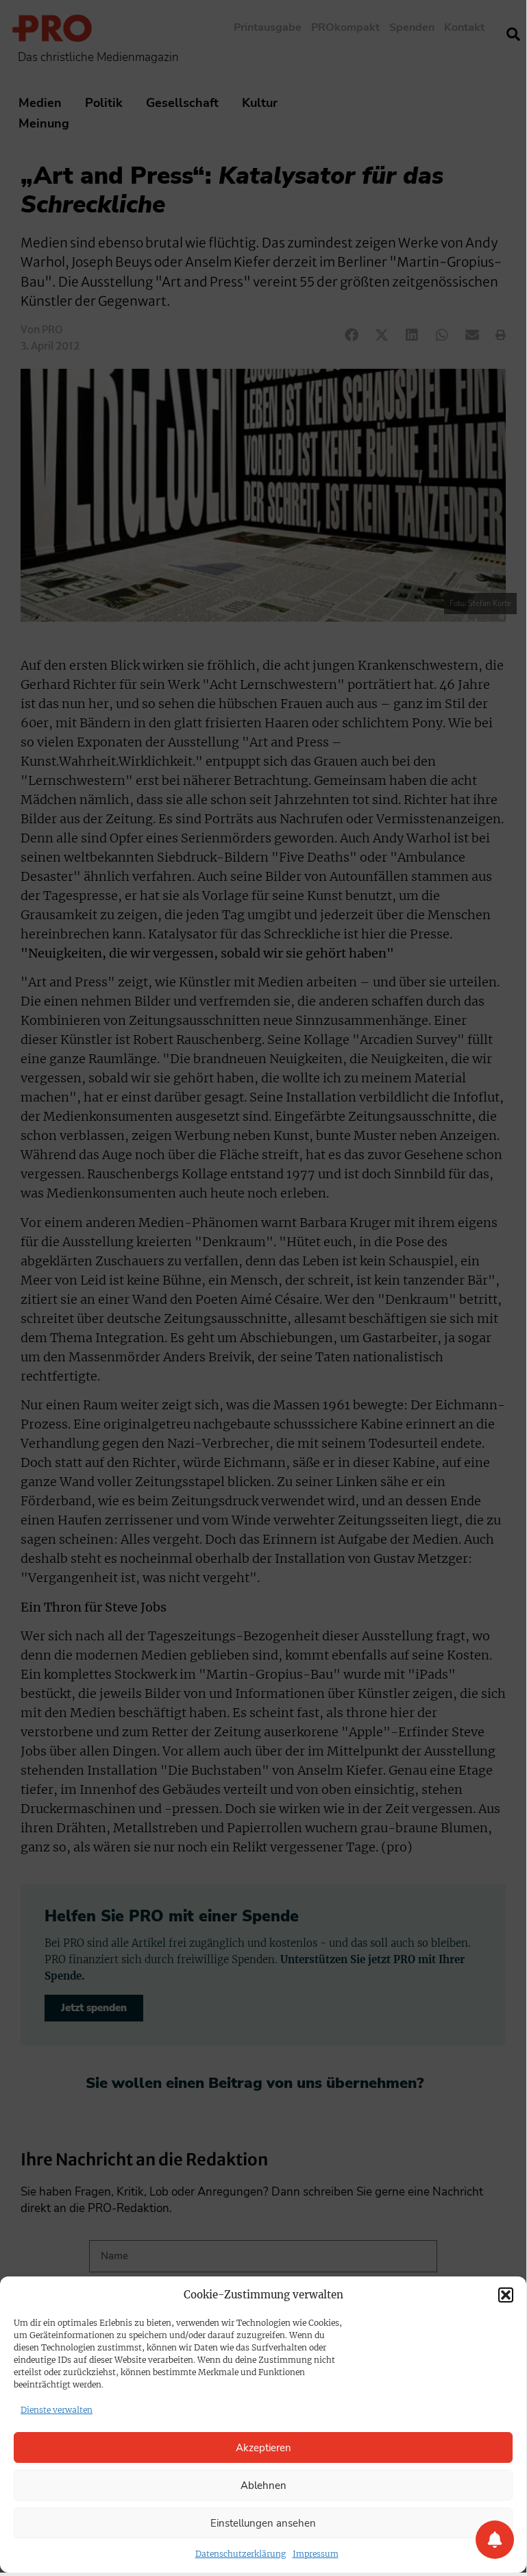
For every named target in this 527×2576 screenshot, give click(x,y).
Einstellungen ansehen (263, 2523)
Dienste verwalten (57, 2410)
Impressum (316, 2554)
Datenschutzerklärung (241, 2554)
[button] (506, 2295)
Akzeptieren (263, 2448)
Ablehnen (263, 2486)
